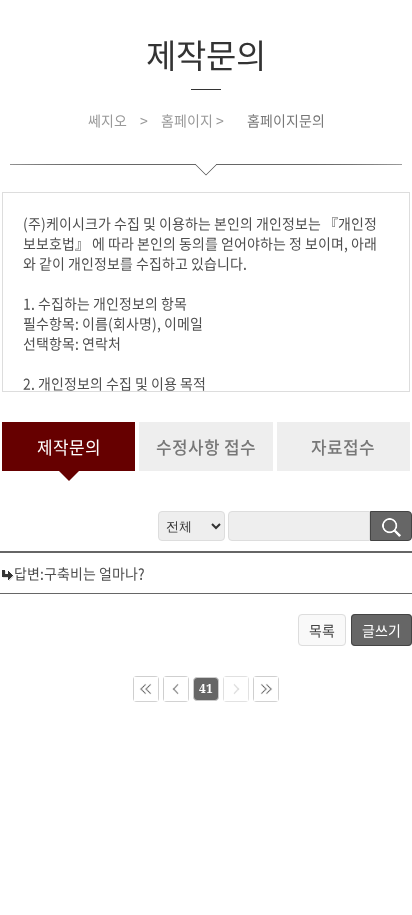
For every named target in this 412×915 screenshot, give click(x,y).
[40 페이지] (176, 689)
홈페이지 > (194, 120)
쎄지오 (107, 120)
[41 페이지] (266, 689)
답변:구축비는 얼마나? (79, 573)
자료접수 (343, 446)
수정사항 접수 (206, 446)
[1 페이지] (146, 689)
